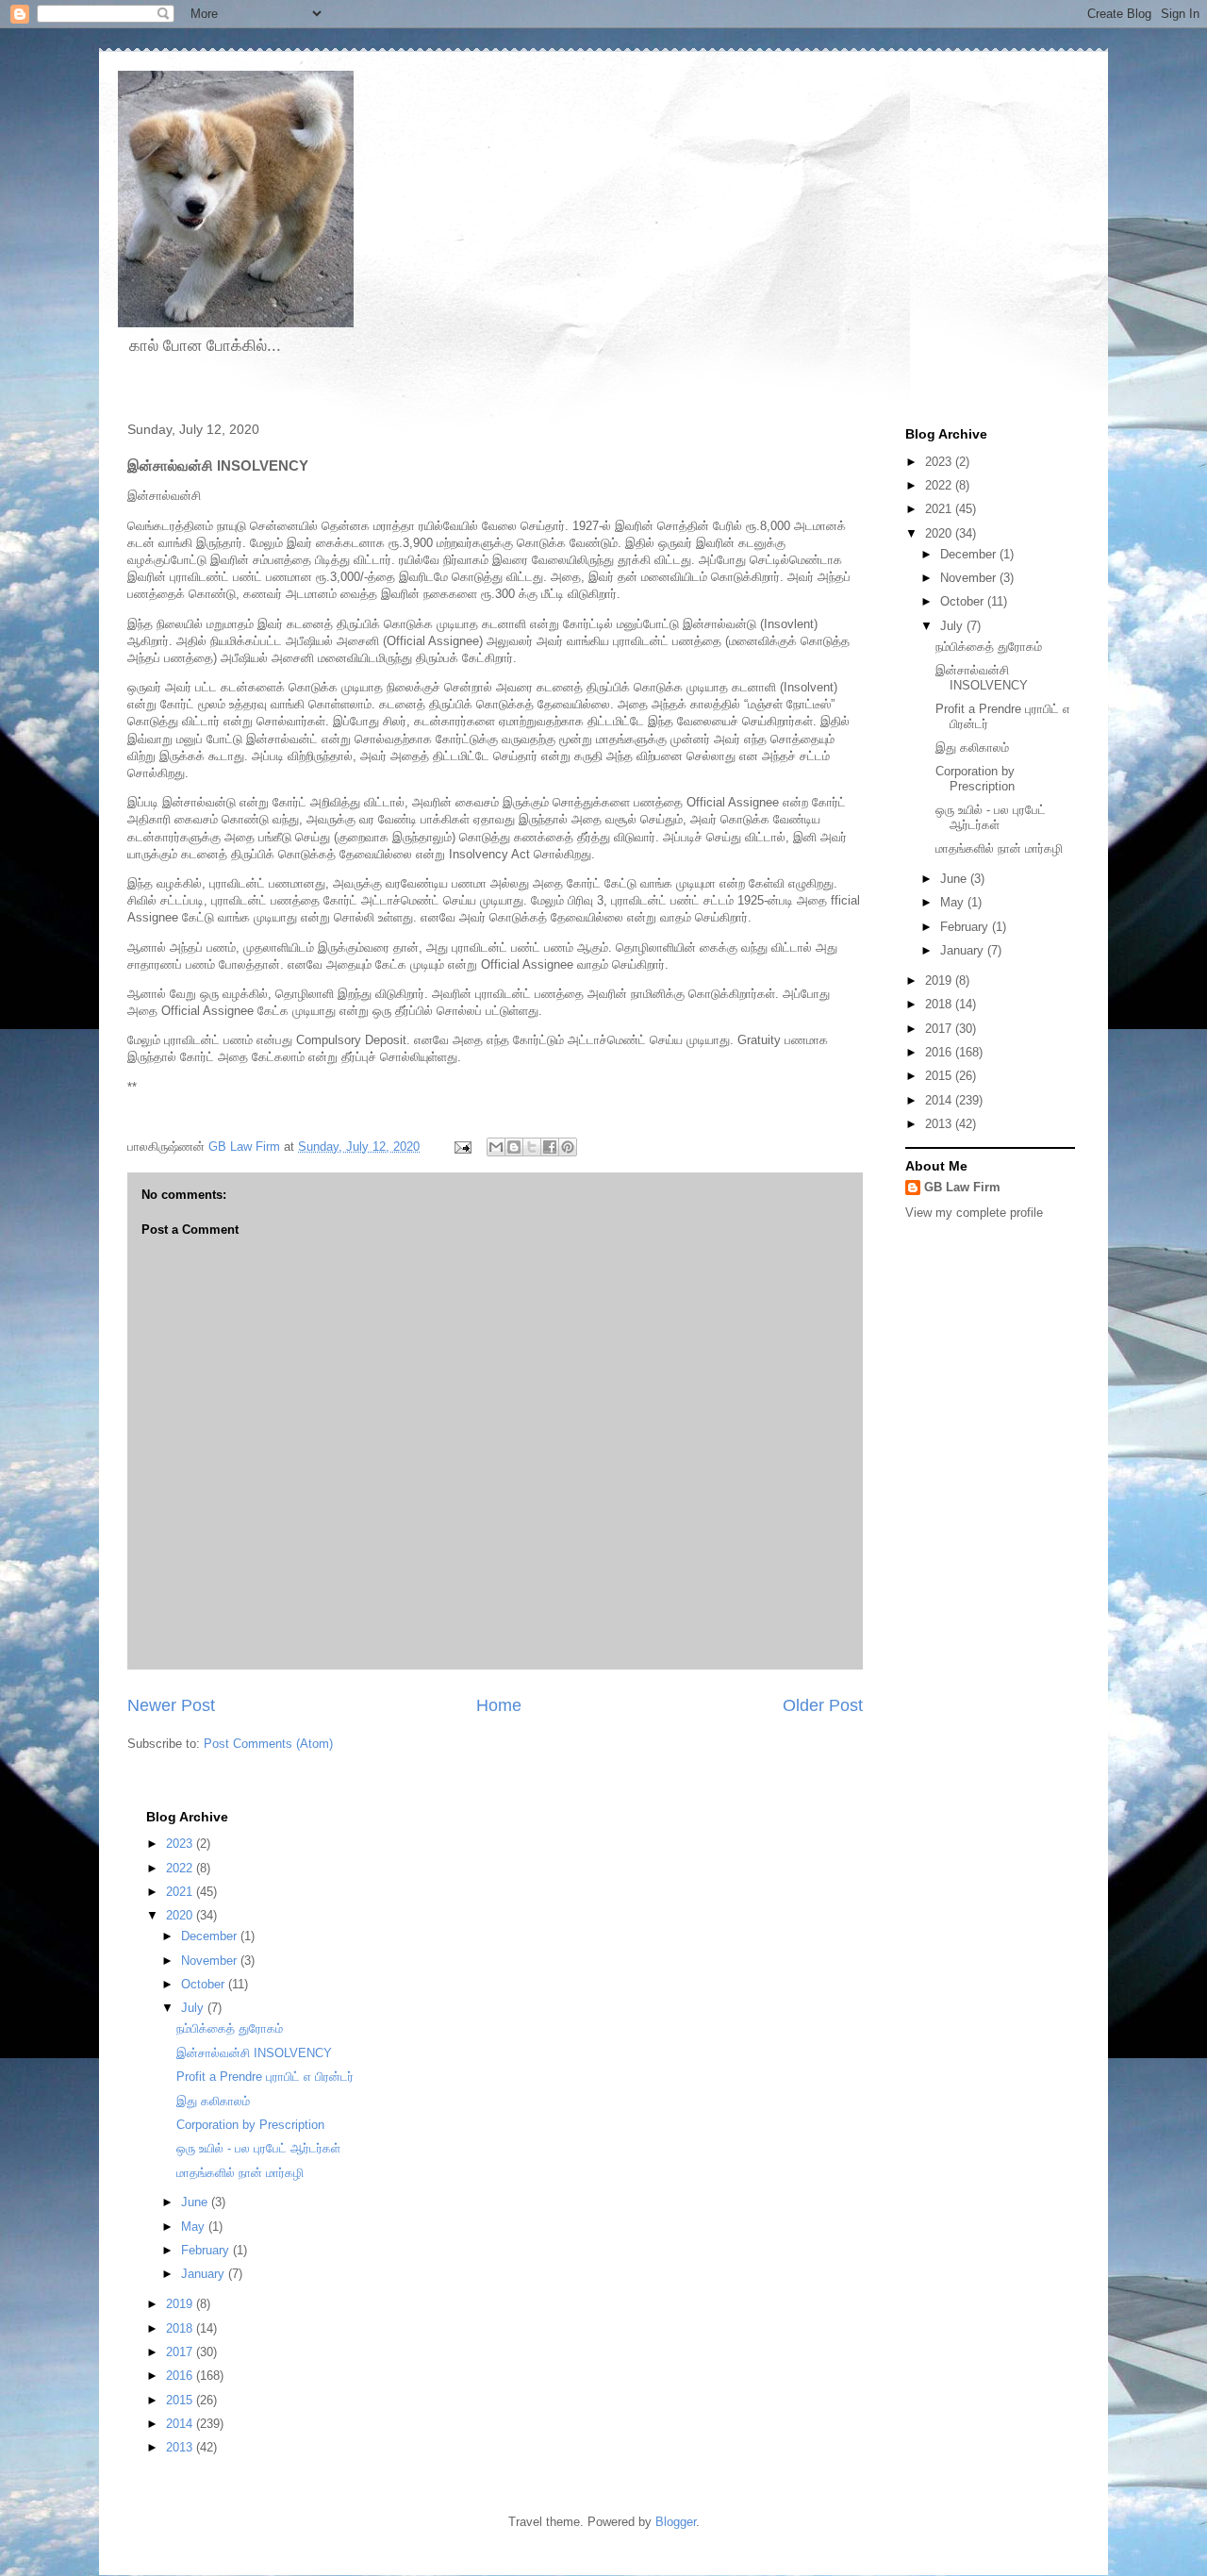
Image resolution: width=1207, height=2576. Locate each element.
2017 (940, 1029)
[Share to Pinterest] (568, 1147)
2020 (940, 533)
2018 (940, 1004)
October (964, 601)
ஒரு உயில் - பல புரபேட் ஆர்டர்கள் (991, 817)
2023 (940, 462)
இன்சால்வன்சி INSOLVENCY (982, 678)
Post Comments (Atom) (268, 1744)
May (954, 902)
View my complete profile (974, 1213)
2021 (940, 509)
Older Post (823, 1705)
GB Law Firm (962, 1187)
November (970, 578)
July (953, 626)
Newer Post (171, 1705)
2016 (940, 1052)
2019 (940, 981)
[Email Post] (462, 1147)
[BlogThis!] (514, 1147)
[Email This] (496, 1147)
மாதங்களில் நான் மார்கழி (999, 848)
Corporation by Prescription (975, 779)
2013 (940, 1124)
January (964, 950)
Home (499, 1705)
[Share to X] (532, 1147)
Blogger (676, 2522)
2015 (940, 1076)
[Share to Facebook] (550, 1147)
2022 (940, 485)
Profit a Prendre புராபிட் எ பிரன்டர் (265, 2077)
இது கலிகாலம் (972, 748)
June (955, 879)
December (970, 554)
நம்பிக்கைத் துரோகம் (989, 647)
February (966, 927)
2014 (940, 1100)
